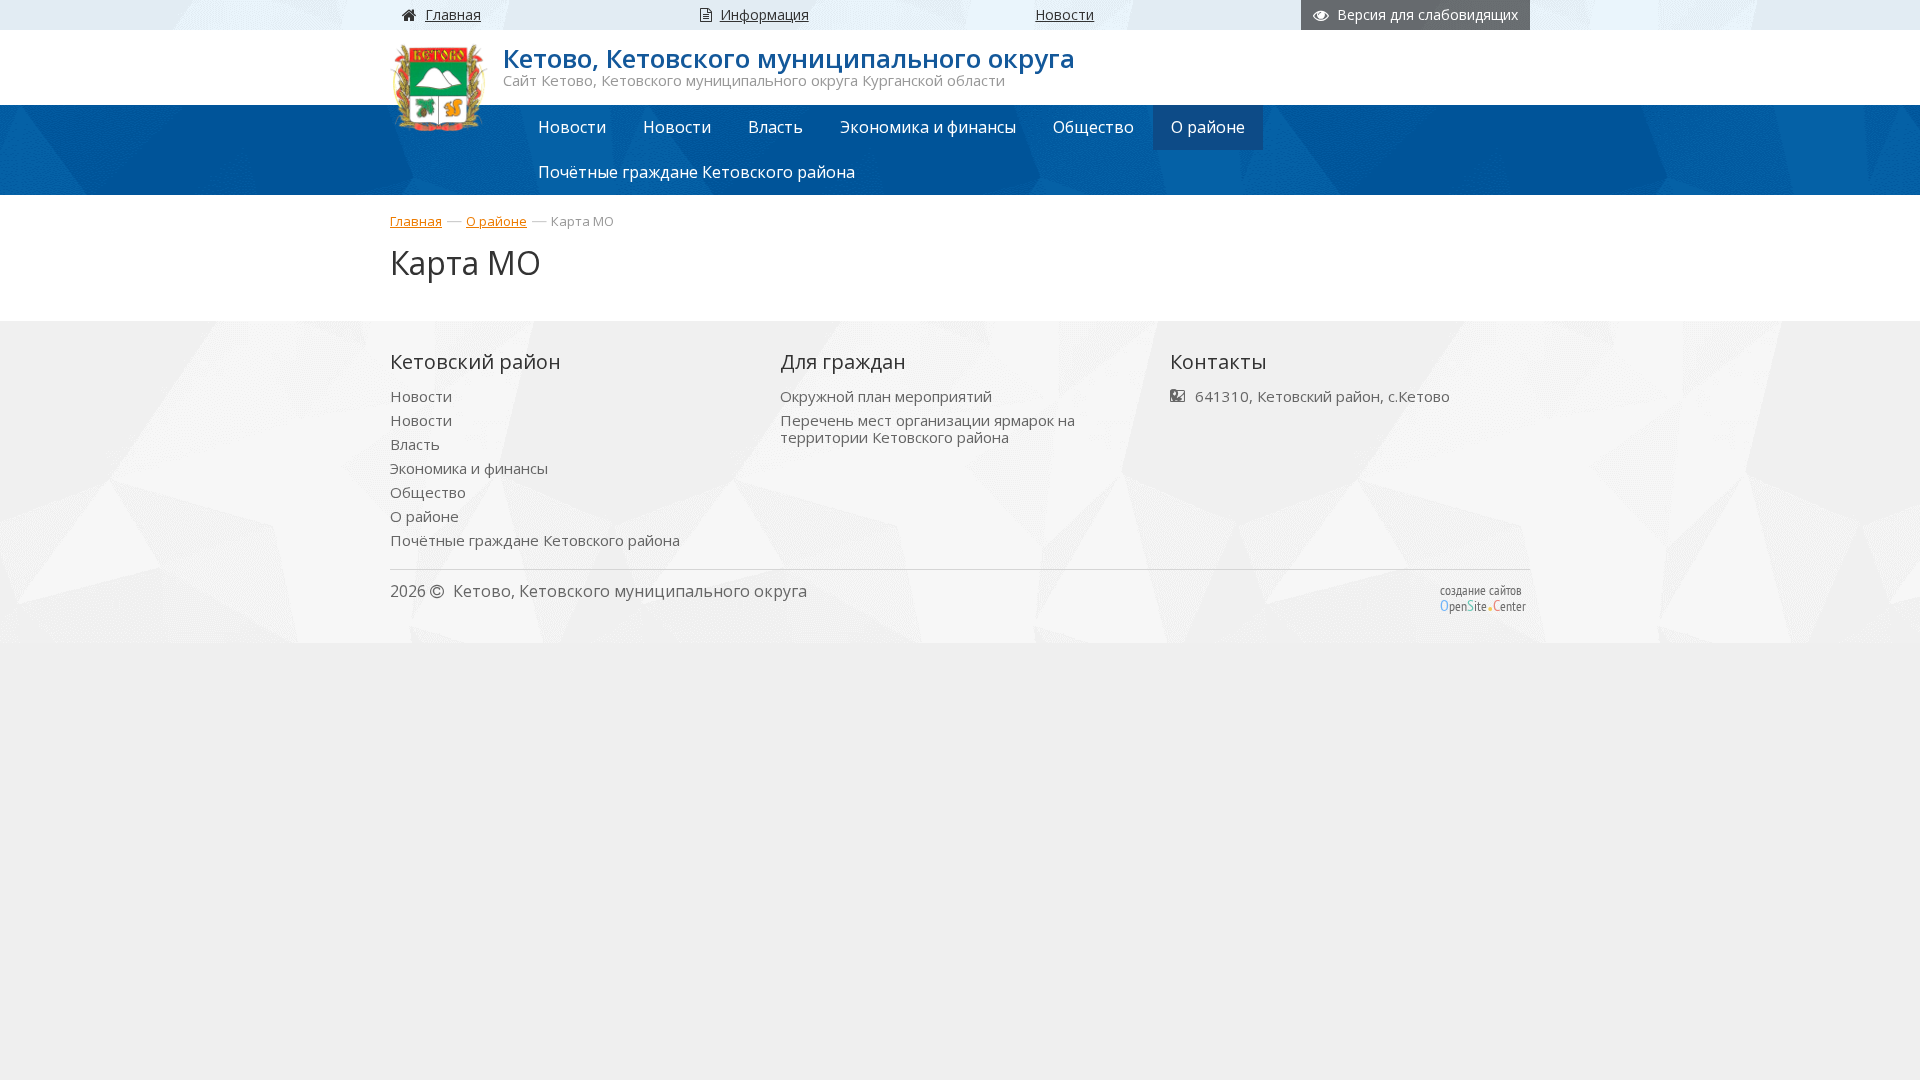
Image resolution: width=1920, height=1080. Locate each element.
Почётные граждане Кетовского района (535, 540)
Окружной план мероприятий (886, 396)
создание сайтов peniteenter (1483, 598)
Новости (421, 396)
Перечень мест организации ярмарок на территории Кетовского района (927, 429)
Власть (415, 444)
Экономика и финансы (469, 468)
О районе (496, 221)
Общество (428, 492)
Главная (416, 221)
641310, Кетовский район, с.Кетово (1322, 396)
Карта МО (582, 221)
